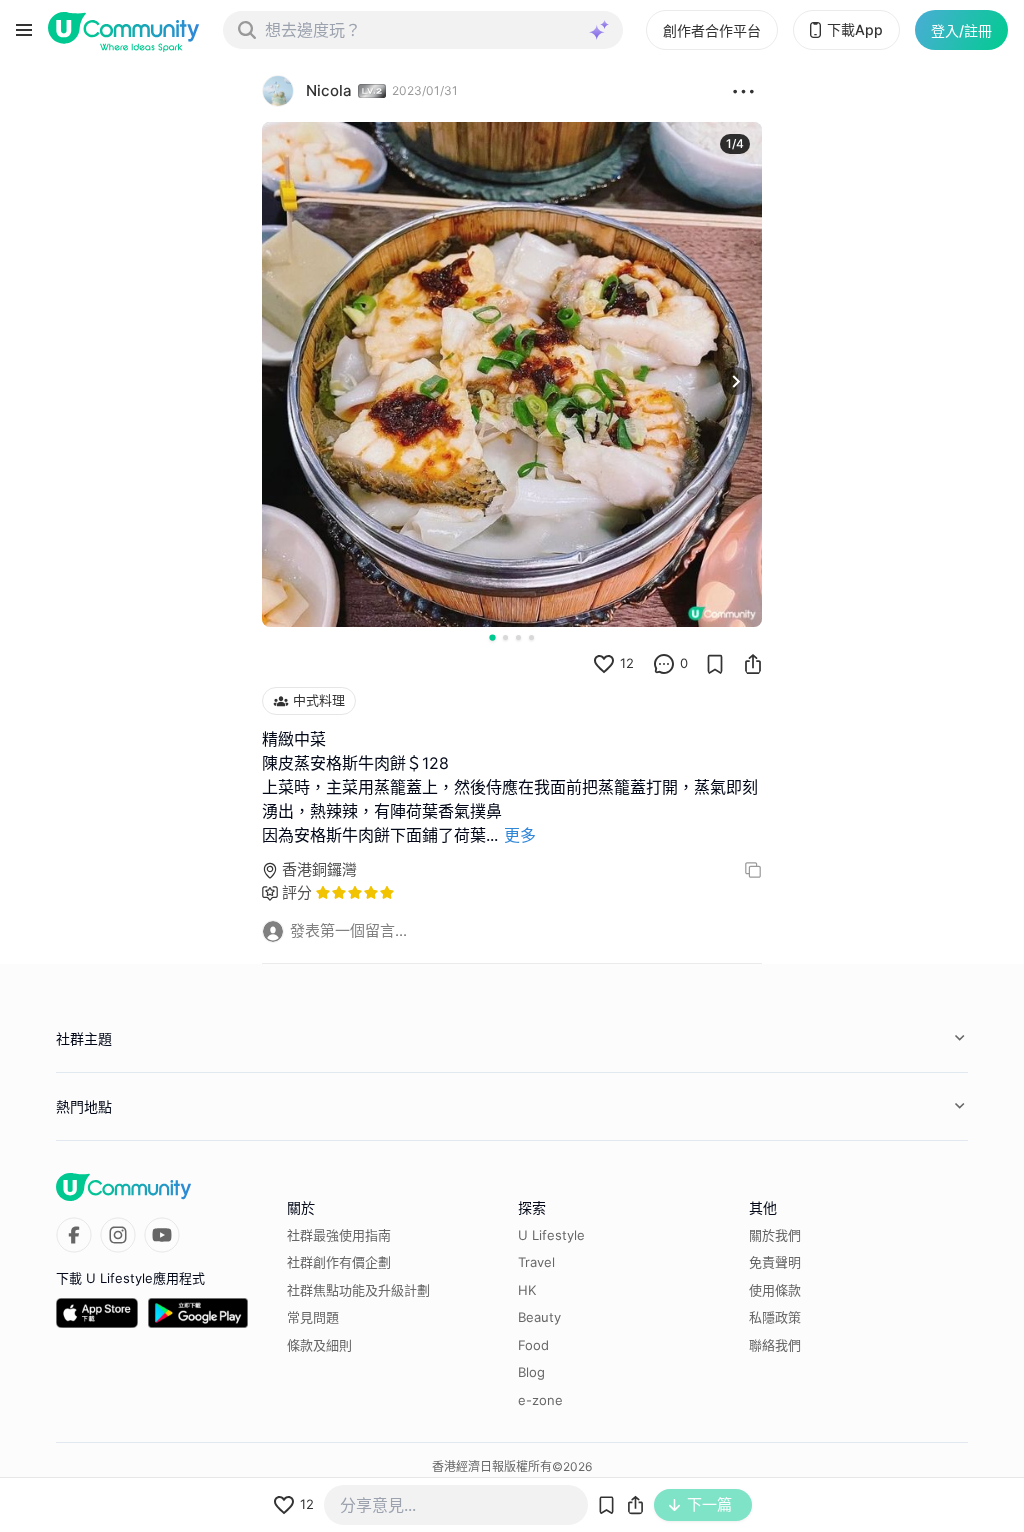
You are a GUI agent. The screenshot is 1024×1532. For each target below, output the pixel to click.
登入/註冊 (961, 30)
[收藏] (715, 664)
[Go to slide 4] (531, 637)
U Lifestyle (551, 1235)
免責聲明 (775, 1262)
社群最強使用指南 (339, 1235)
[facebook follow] (74, 1235)
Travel (536, 1262)
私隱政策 (775, 1317)
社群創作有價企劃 (339, 1262)
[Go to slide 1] (492, 637)
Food (533, 1345)
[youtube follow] (162, 1235)
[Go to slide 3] (518, 637)
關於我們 (775, 1235)
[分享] (753, 664)
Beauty (539, 1317)
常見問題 (313, 1317)
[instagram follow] (118, 1235)
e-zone (540, 1400)
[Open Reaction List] (743, 91)
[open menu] (24, 30)
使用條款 (775, 1290)
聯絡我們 (775, 1345)
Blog (531, 1372)
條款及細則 (319, 1345)
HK (527, 1290)
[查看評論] (664, 664)
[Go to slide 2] (505, 637)
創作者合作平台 (712, 30)
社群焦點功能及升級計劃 (358, 1290)
